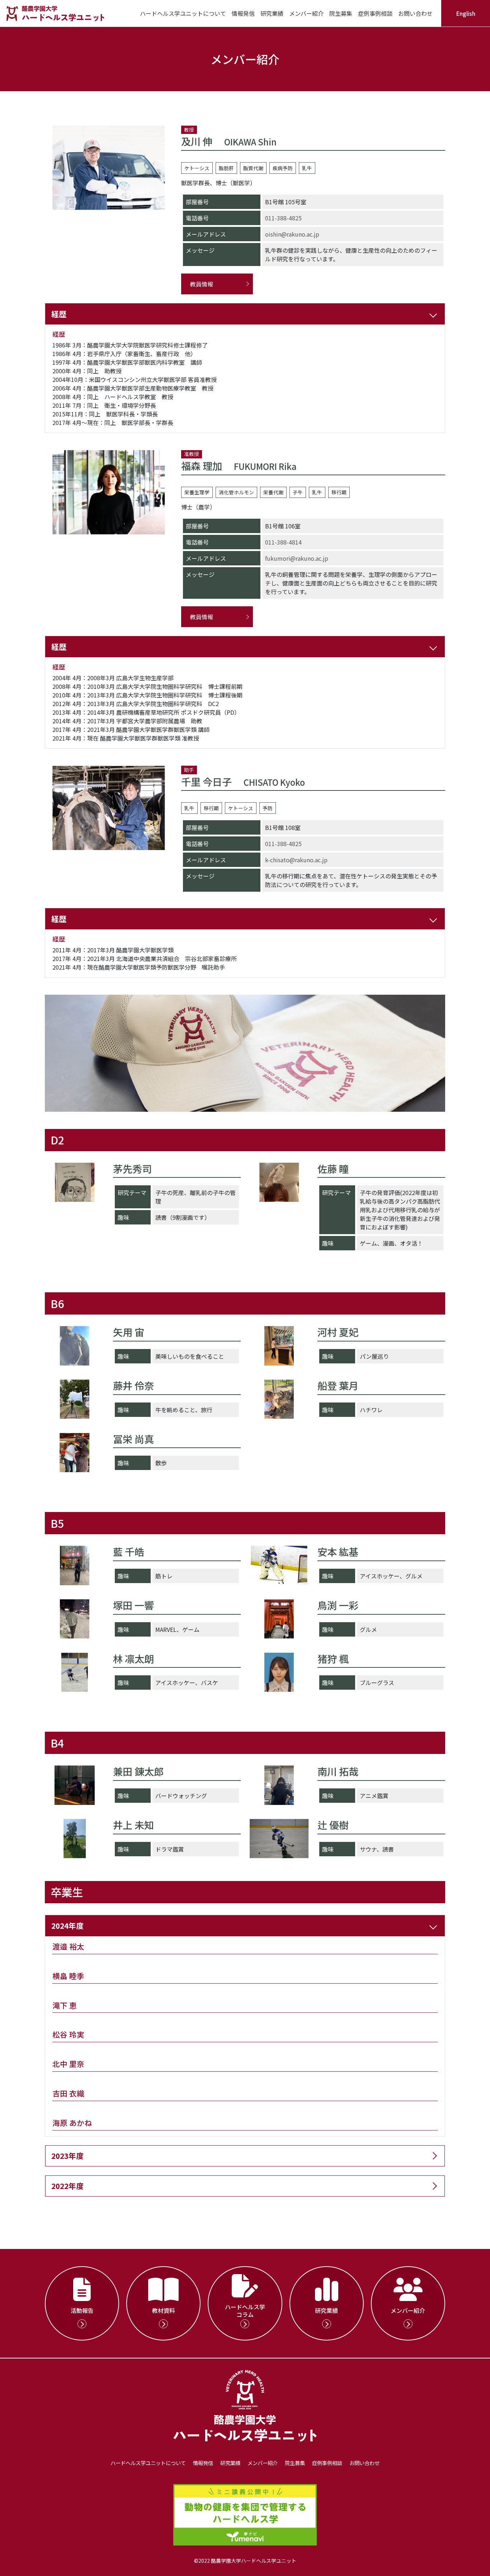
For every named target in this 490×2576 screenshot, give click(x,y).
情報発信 (243, 13)
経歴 (59, 314)
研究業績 (272, 13)
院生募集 (341, 13)
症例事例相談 (375, 13)
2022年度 (67, 2186)
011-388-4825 (283, 218)
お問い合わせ (415, 13)
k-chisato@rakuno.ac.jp (296, 860)
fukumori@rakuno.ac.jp (297, 558)
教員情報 (202, 284)
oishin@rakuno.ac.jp (292, 234)
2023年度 (67, 2156)
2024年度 (67, 1926)
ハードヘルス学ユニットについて (183, 13)
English (466, 13)
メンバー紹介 (306, 13)
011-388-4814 (283, 542)
